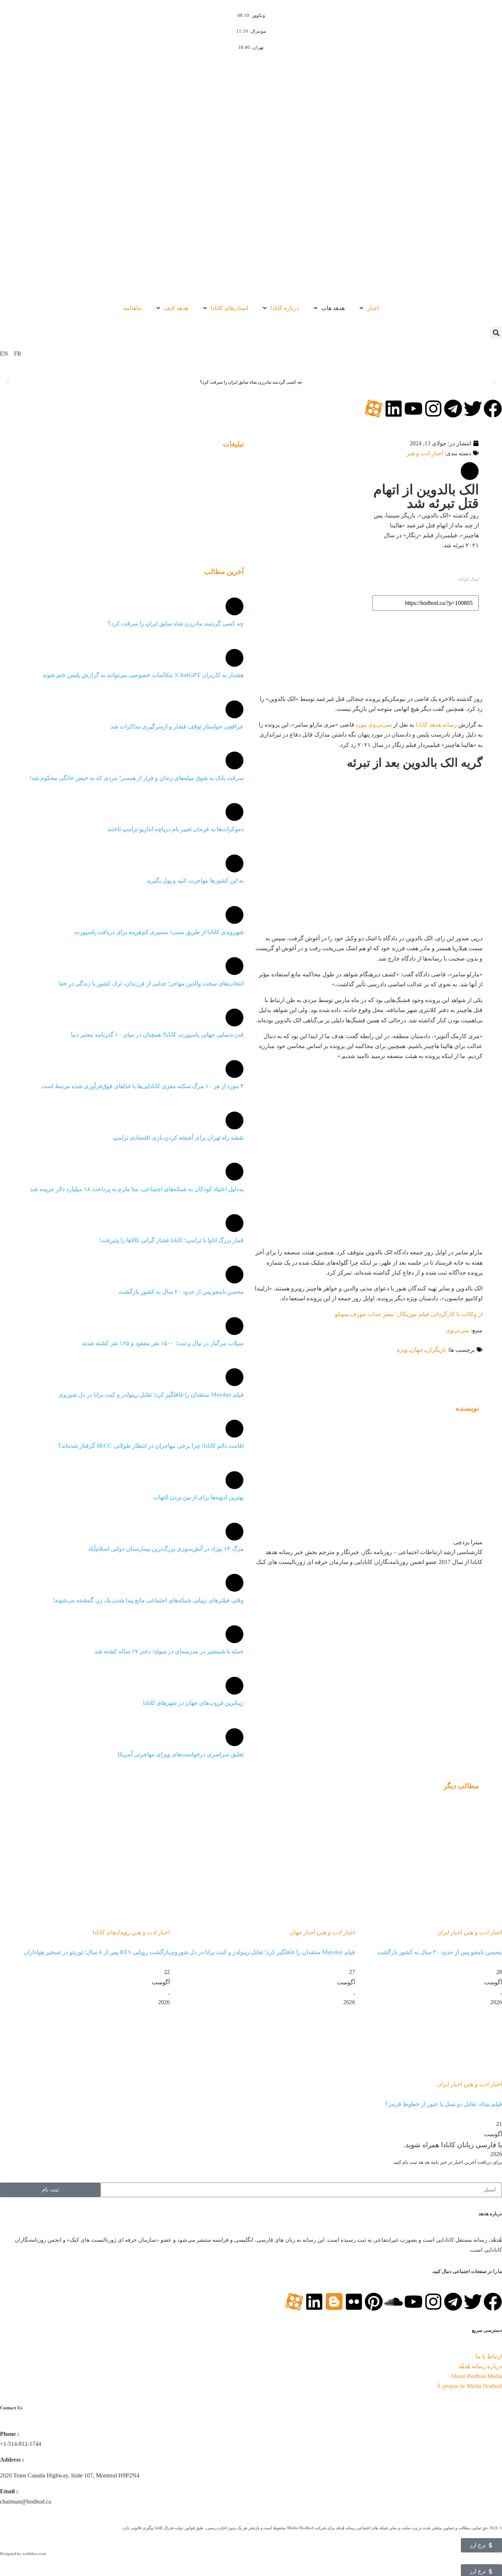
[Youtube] (413, 409)
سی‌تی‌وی (458, 1330)
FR (18, 354)
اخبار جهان (302, 1932)
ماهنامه (132, 308)
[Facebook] (493, 409)
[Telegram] (453, 409)
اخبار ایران (450, 1932)
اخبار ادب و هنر (425, 453)
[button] (496, 333)
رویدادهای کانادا (111, 1932)
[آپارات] (374, 409)
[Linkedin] (394, 409)
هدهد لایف (176, 308)
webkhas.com (34, 2554)
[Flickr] (354, 2302)
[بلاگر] (334, 2302)
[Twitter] (473, 409)
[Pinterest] (374, 2302)
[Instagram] (433, 409)
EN (4, 354)
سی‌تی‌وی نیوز (375, 725)
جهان (417, 1350)
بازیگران (436, 1350)
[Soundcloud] (394, 2302)
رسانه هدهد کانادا (436, 725)
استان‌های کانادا (229, 308)
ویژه (402, 1350)
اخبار (373, 308)
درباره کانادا (285, 308)
